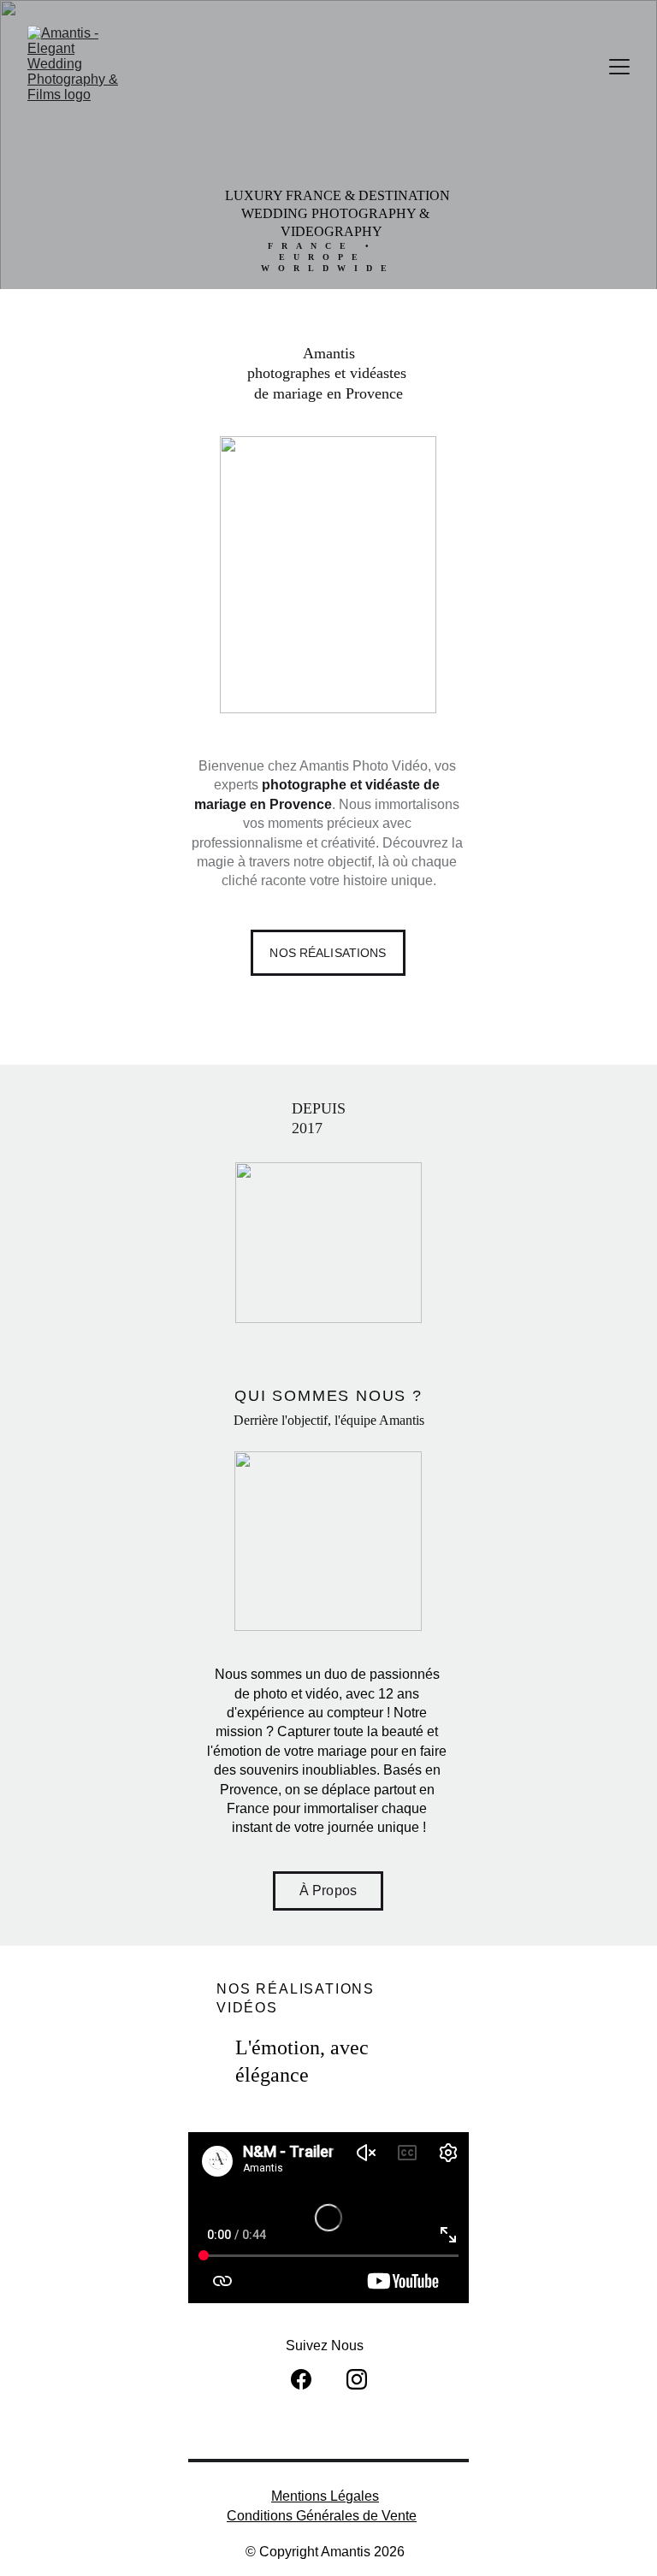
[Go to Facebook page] (301, 2379)
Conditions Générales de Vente (322, 2516)
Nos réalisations (328, 953)
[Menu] (619, 67)
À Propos (328, 1891)
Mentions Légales (325, 2496)
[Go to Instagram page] (357, 2379)
